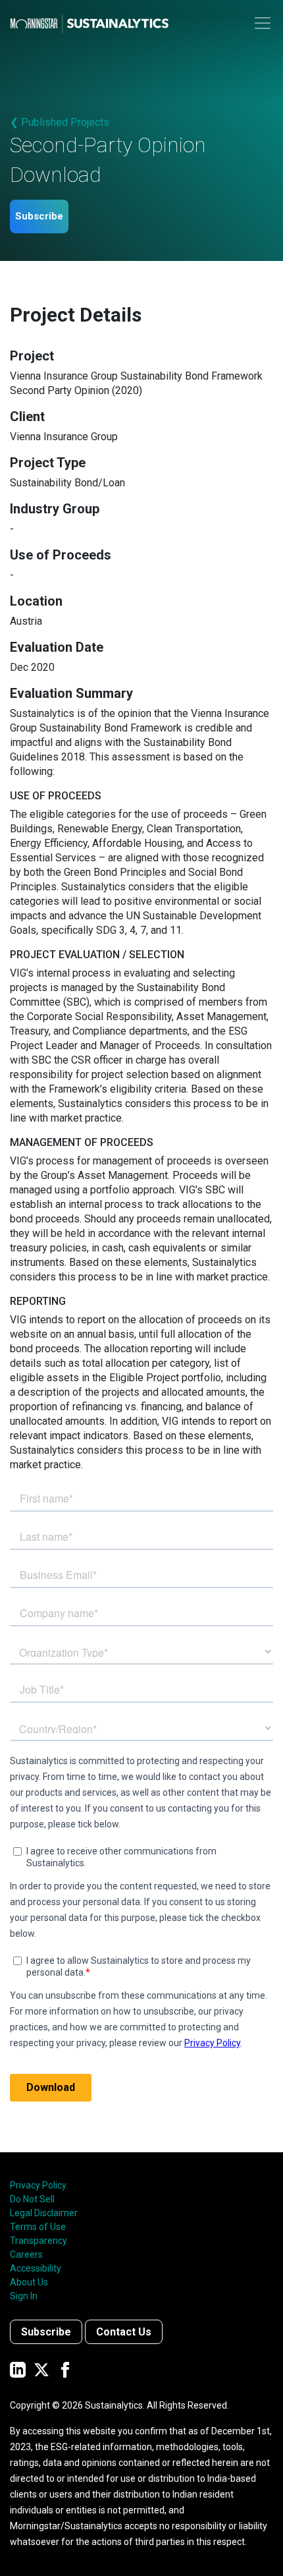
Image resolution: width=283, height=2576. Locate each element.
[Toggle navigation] (263, 23)
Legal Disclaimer (44, 2213)
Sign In (24, 2296)
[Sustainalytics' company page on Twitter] (41, 2369)
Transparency (39, 2241)
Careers (26, 2254)
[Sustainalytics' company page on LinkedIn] (18, 2369)
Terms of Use (38, 2227)
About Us (29, 2282)
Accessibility (36, 2268)
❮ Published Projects (60, 122)
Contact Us (124, 2332)
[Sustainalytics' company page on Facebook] (65, 2369)
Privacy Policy (38, 2185)
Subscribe (39, 216)
